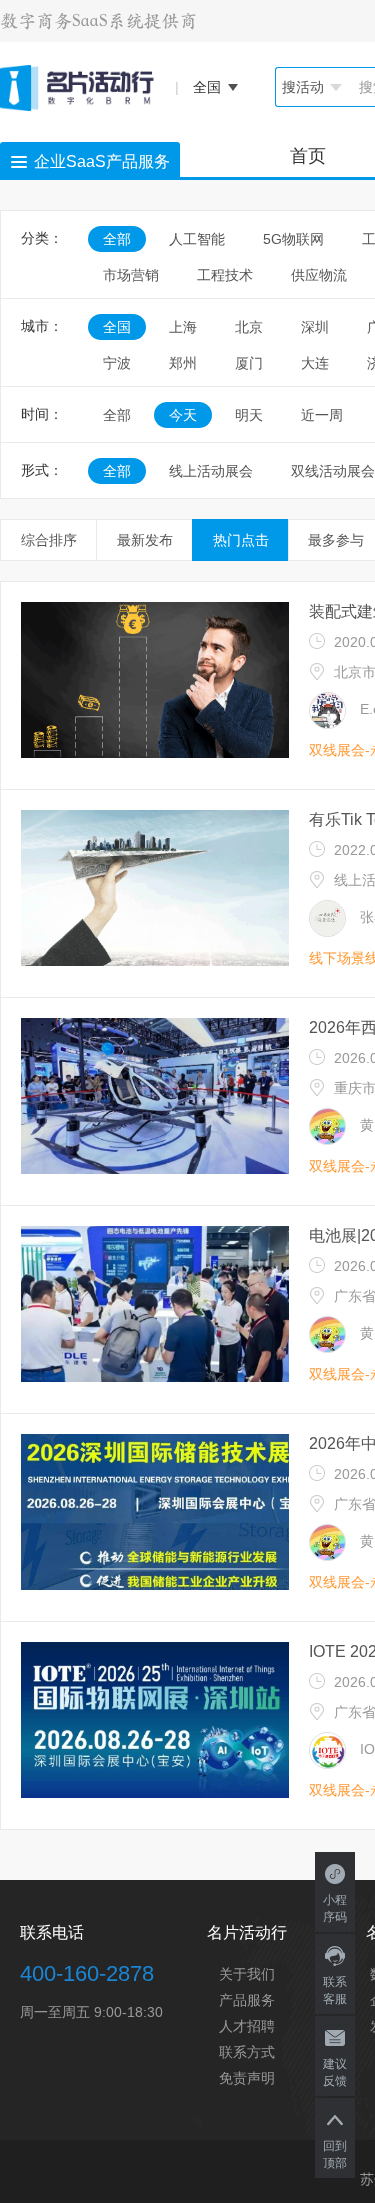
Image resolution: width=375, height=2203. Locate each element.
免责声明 (247, 2078)
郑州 (183, 363)
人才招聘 (247, 2026)
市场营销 (131, 275)
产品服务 (247, 2000)
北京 (249, 327)
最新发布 (145, 540)
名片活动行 (247, 1932)
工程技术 (225, 275)
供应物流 (319, 275)
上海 (183, 327)
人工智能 (197, 239)
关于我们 (247, 1974)
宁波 (117, 363)
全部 (117, 239)
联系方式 (247, 2052)
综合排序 (49, 540)
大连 (315, 363)
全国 (117, 327)
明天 (249, 415)
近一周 (322, 415)
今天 (183, 415)
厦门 (249, 363)
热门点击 (241, 540)
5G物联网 (293, 239)
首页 (308, 156)
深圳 (315, 327)
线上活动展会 (211, 471)
